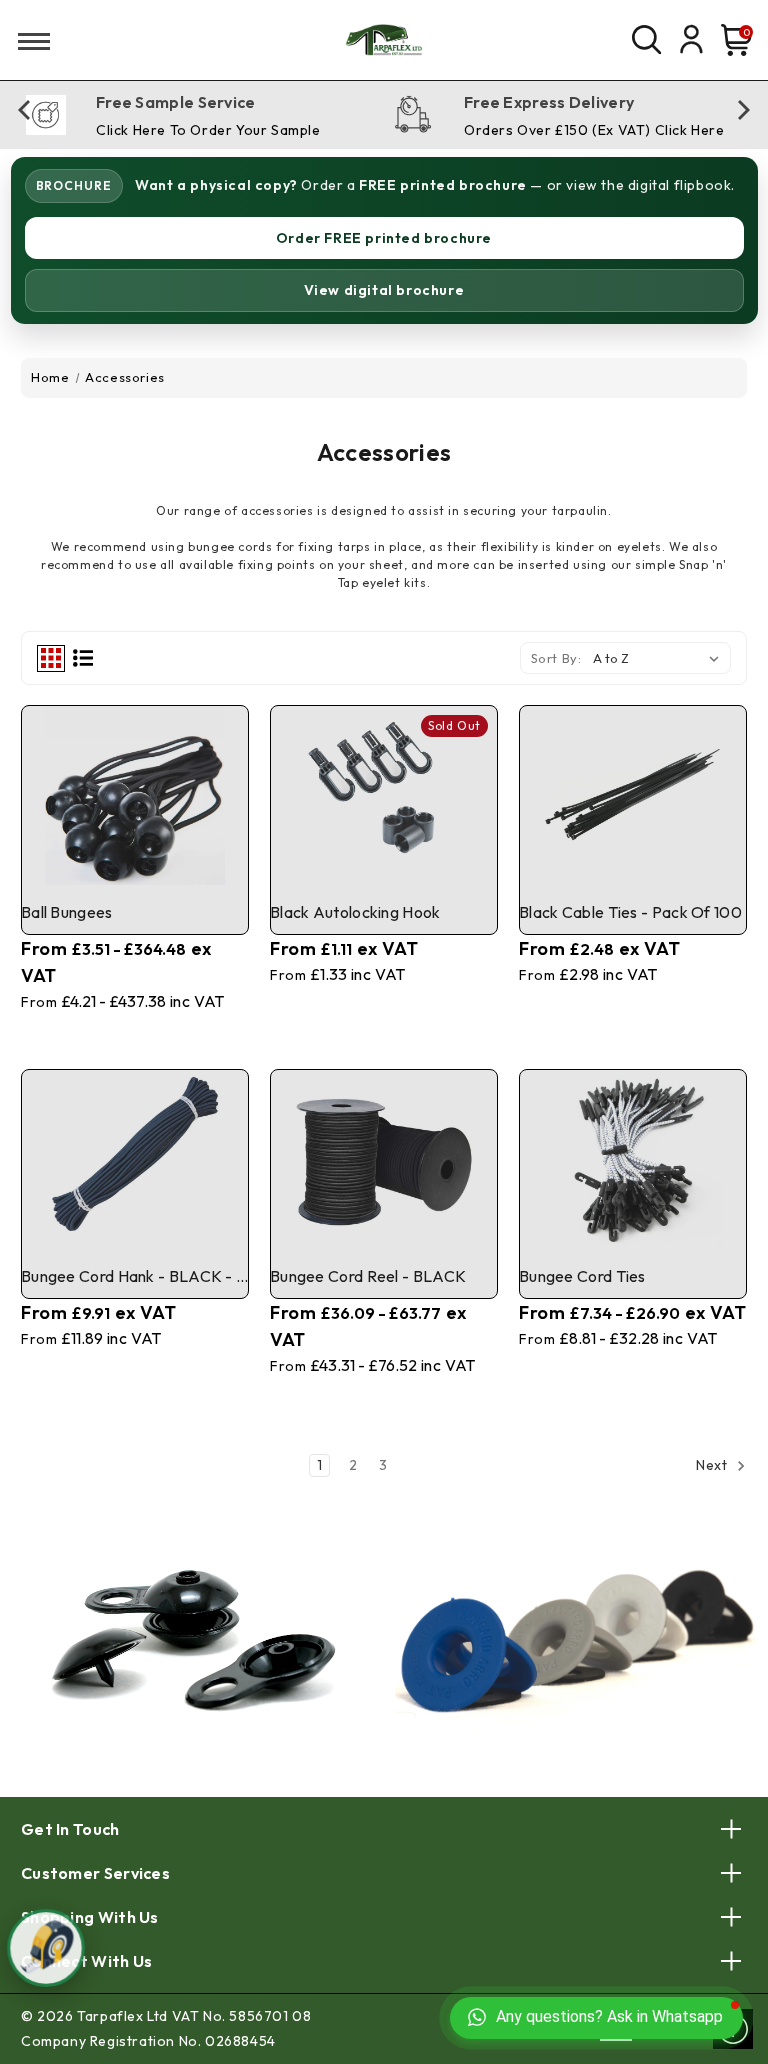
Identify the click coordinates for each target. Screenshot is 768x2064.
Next (713, 1466)
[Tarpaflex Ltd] (384, 40)
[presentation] (24, 120)
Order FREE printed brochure (384, 238)
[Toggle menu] (27, 40)
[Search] (646, 40)
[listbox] (660, 658)
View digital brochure (384, 290)
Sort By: (556, 658)
